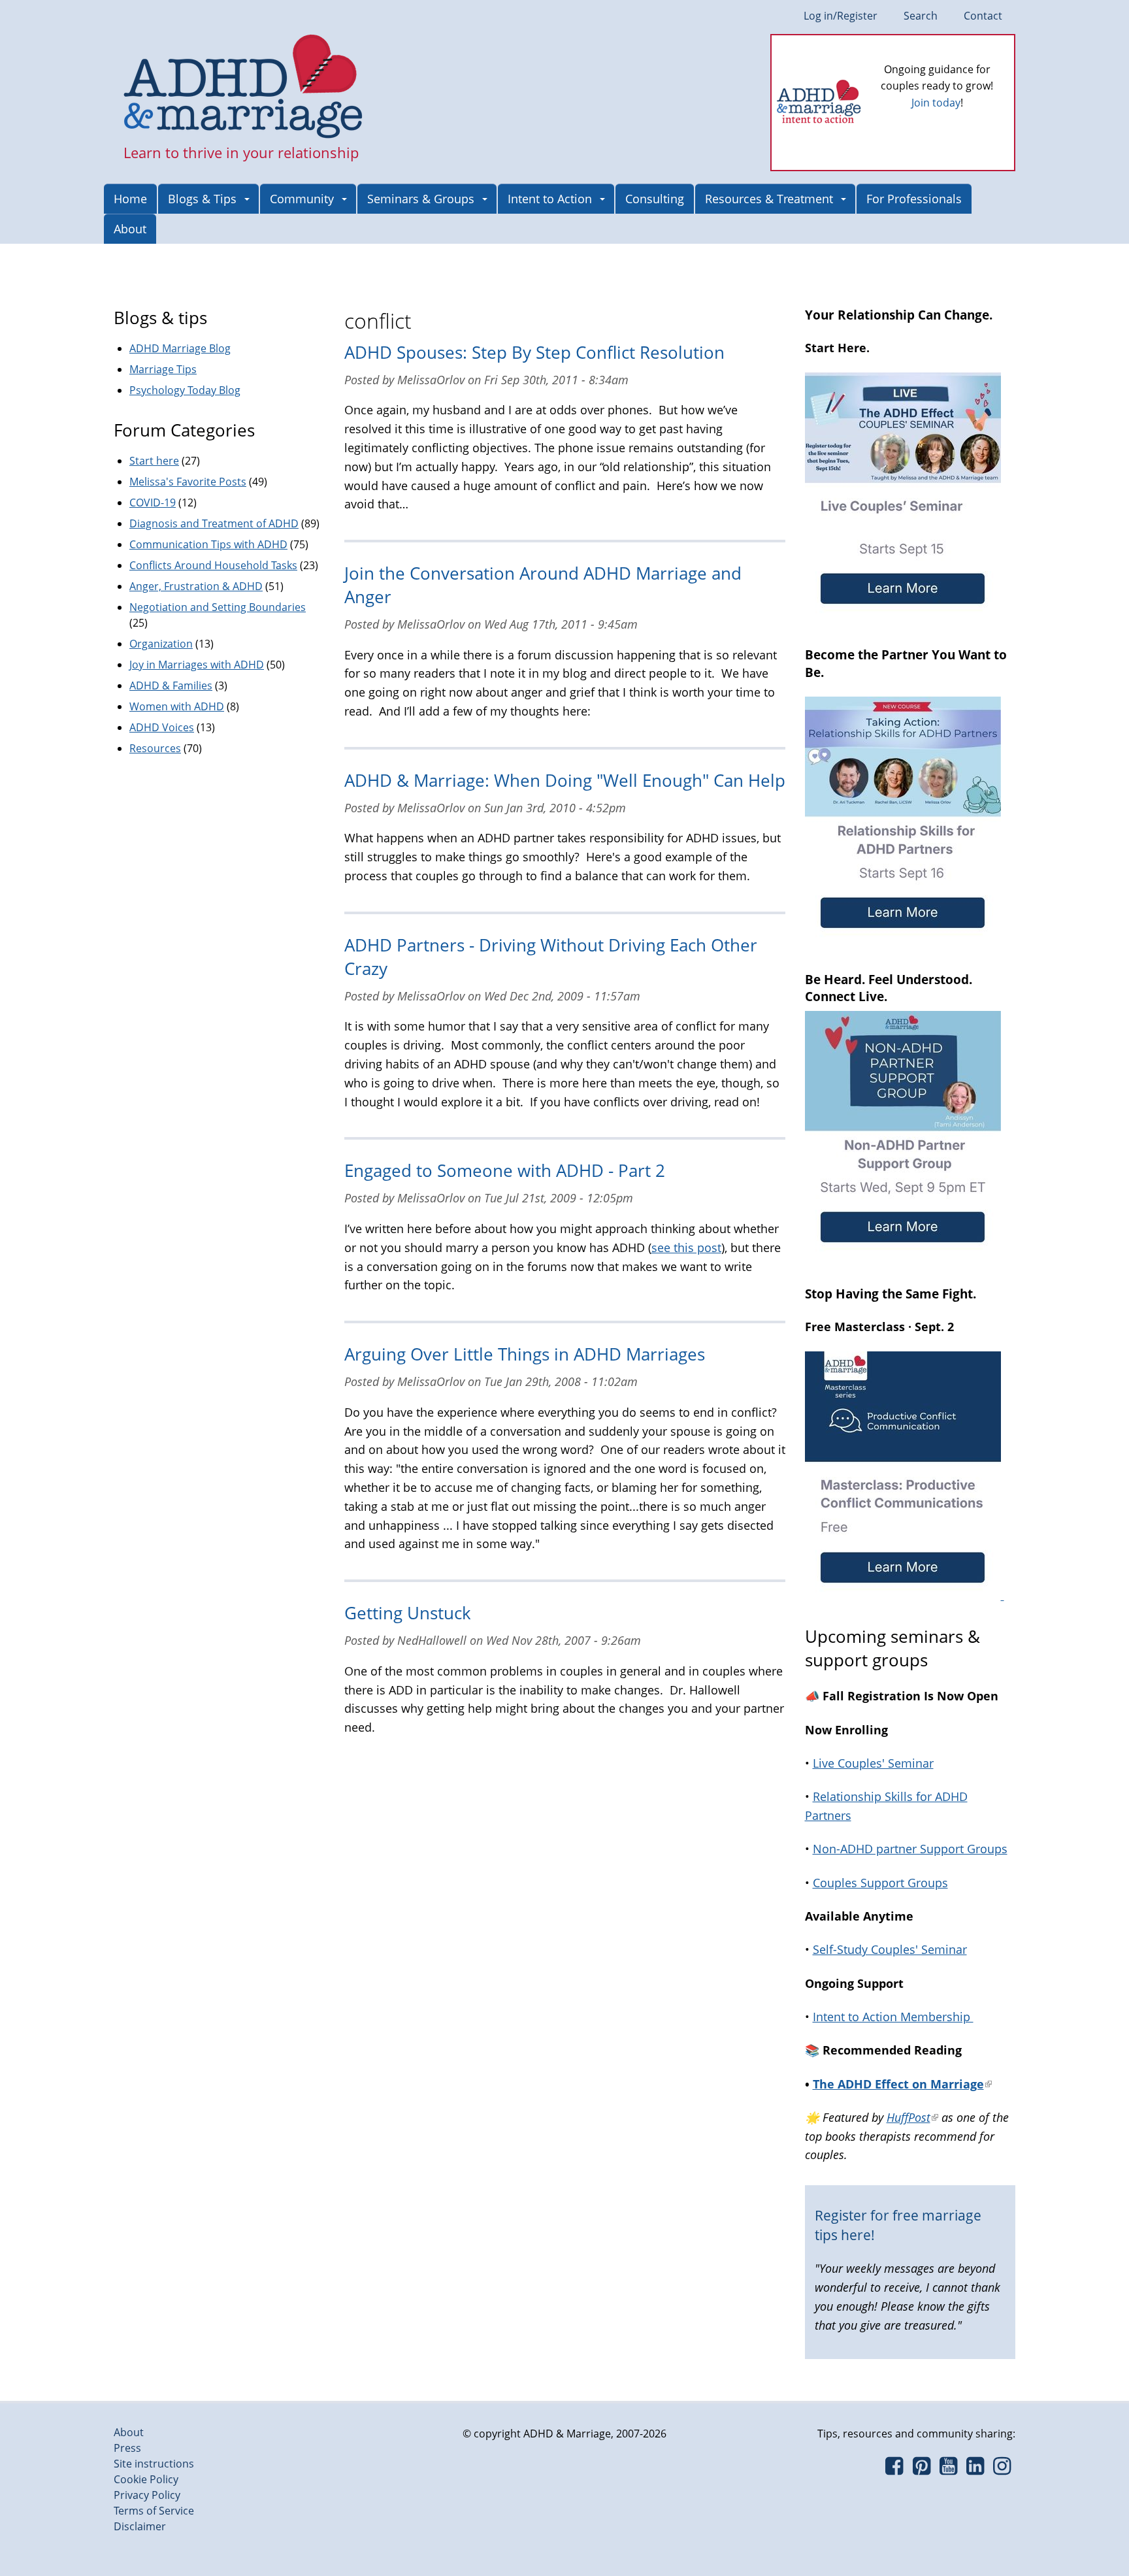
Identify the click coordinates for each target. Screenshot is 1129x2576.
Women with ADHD (177, 706)
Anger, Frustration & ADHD (196, 586)
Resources (155, 748)
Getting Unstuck (408, 1613)
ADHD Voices (162, 727)
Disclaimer (140, 2526)
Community (302, 199)
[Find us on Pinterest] (921, 2469)
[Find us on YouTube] (948, 2469)
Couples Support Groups (880, 1883)
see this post (686, 1247)
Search (921, 16)
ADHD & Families (171, 685)
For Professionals (914, 199)
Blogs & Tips (202, 199)
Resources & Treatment (769, 199)
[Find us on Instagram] (1002, 2469)
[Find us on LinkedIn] (975, 2469)
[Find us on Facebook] (894, 2469)
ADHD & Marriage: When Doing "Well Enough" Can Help (565, 781)
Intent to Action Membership (893, 2017)
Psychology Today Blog (185, 390)
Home (130, 199)
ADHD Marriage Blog (180, 348)
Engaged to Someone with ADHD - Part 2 (505, 1171)
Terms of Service (154, 2511)
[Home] (243, 88)
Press (127, 2448)
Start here (154, 461)
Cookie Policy (146, 2479)
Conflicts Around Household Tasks (213, 565)
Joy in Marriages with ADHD (197, 665)
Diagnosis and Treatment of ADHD (214, 523)
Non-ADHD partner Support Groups (910, 1849)
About (130, 229)
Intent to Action (550, 199)
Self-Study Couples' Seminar (890, 1949)
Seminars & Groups (421, 199)
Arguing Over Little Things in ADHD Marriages (525, 1354)
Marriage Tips (163, 369)
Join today (936, 103)
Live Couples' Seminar (873, 1763)
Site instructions (154, 2464)
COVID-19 (153, 503)
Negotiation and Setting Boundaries (218, 607)
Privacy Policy (147, 2495)
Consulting (655, 199)
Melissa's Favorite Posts (188, 482)
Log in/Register (841, 16)
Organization (161, 644)
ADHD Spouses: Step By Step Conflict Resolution (534, 353)
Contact (983, 16)
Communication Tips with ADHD (208, 544)
